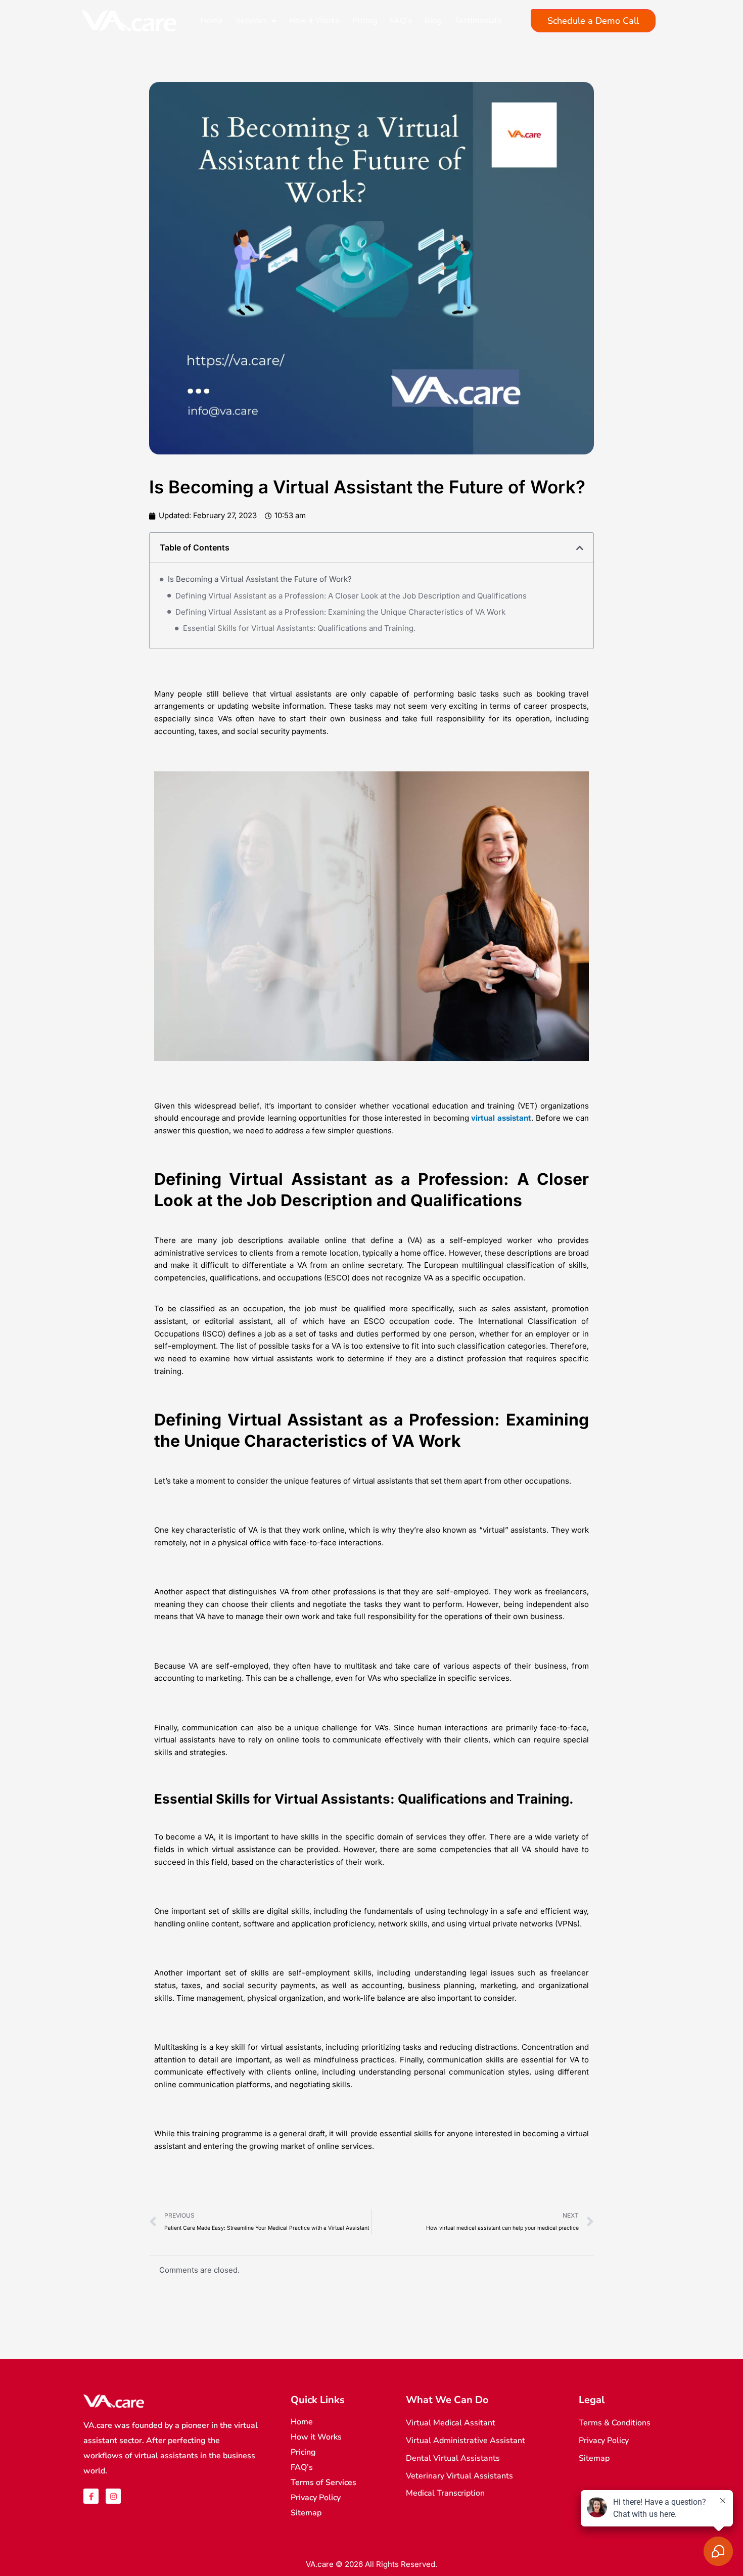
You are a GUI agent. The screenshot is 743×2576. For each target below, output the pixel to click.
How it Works (314, 21)
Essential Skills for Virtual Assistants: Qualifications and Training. (299, 628)
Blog (433, 21)
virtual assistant (501, 1118)
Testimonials (478, 21)
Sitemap (306, 2513)
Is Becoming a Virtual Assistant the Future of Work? (260, 579)
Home (212, 21)
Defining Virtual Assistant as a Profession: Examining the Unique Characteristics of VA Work (340, 612)
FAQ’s (401, 21)
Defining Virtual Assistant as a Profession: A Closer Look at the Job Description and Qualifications (351, 596)
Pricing (365, 21)
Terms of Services (323, 2482)
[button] (580, 548)
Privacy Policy (316, 2498)
